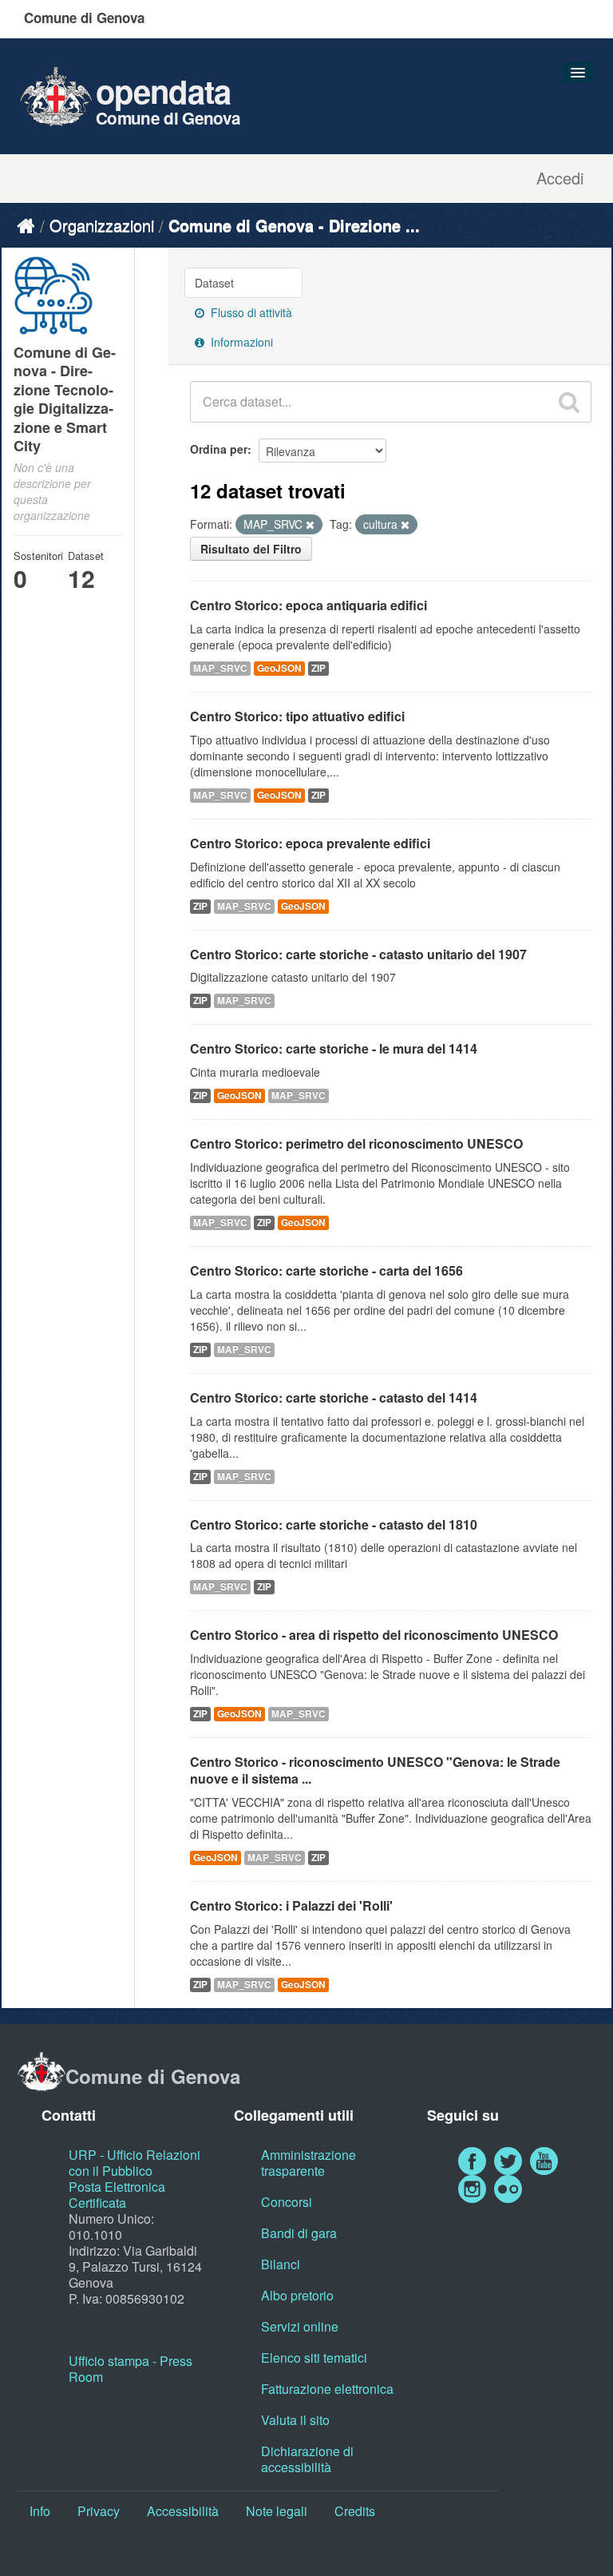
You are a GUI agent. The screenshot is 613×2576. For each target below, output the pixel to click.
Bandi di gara (299, 2233)
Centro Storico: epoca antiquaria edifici (308, 605)
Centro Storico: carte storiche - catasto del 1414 (334, 1397)
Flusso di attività (250, 312)
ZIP (318, 668)
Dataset (214, 283)
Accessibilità (183, 2511)
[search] (569, 402)
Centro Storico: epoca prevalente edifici (310, 843)
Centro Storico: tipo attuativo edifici (297, 716)
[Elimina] (310, 525)
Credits (355, 2511)
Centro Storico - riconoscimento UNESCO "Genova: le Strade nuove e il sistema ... (375, 1770)
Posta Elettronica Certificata (117, 2195)
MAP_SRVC (220, 668)
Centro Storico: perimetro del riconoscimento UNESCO (356, 1143)
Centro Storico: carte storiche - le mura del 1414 (334, 1048)
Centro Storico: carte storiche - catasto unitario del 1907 (358, 954)
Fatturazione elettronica (327, 2389)
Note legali (277, 2511)
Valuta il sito (295, 2420)
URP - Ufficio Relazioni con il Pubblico (134, 2163)
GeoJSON (279, 668)
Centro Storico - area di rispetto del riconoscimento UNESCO (374, 1635)
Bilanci (281, 2264)
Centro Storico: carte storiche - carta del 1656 (326, 1270)
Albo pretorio (297, 2295)
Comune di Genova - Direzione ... (294, 225)
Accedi (560, 178)
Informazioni (240, 342)
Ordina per (219, 449)
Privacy (99, 2511)
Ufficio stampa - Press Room (131, 2369)
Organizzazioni (102, 225)
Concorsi (287, 2202)
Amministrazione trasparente (308, 2163)
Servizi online (300, 2326)
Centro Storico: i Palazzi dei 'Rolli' (291, 1905)
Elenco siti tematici (314, 2358)
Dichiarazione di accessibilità (307, 2459)
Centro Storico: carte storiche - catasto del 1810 (334, 1524)
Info (40, 2511)
